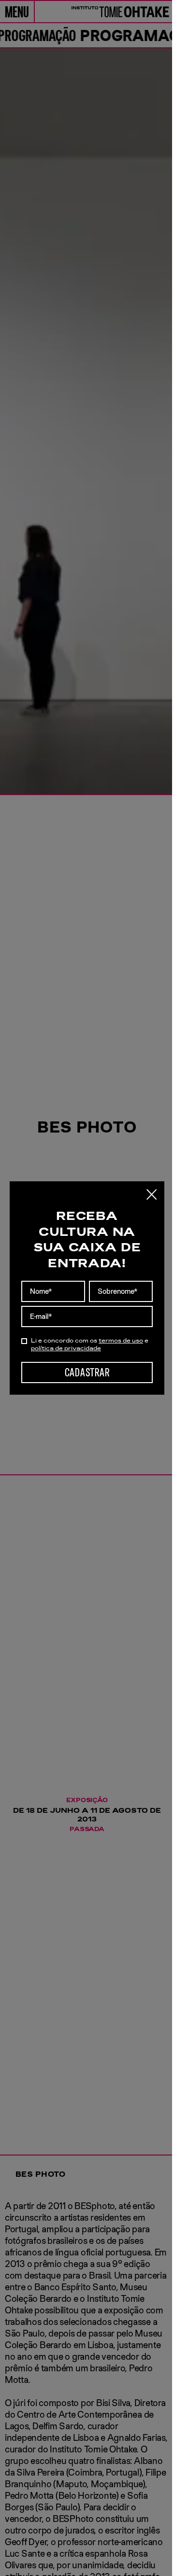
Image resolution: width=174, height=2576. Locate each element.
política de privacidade (66, 1348)
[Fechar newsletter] (152, 1194)
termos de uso (121, 1341)
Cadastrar (87, 1372)
